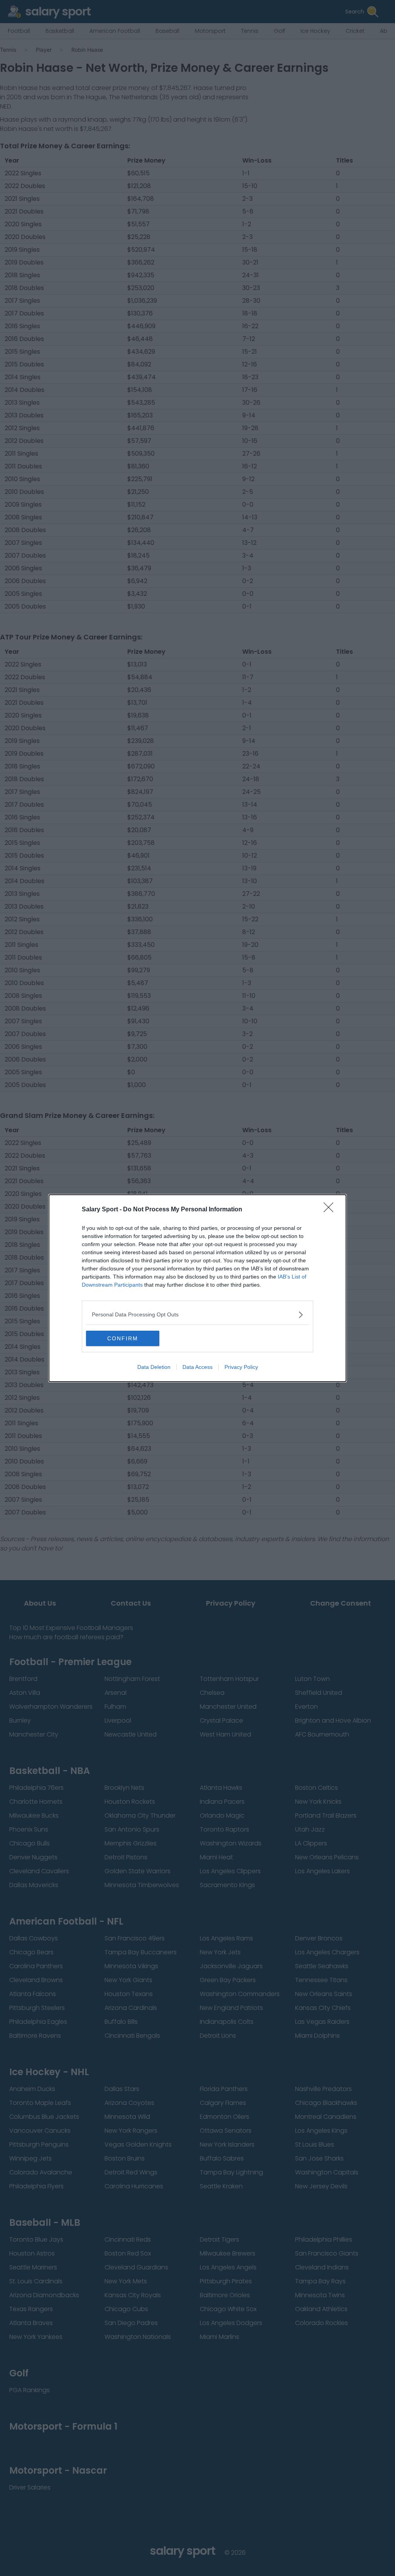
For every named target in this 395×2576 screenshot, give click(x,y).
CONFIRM (123, 1338)
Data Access (197, 1367)
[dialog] (197, 1288)
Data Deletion (154, 1367)
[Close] (331, 1210)
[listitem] (197, 1315)
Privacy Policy (241, 1367)
